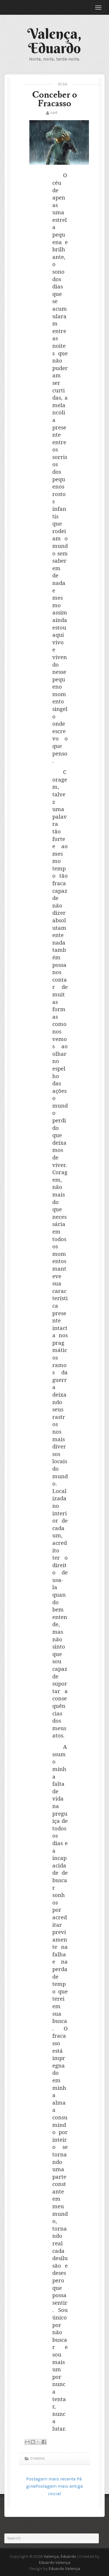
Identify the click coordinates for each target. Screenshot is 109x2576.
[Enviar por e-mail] (27, 2442)
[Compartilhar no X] (38, 2442)
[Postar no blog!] (33, 2442)
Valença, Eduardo (54, 41)
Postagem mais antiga (59, 2486)
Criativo (37, 2458)
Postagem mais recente (51, 2479)
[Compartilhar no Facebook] (44, 2442)
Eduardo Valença (54, 2563)
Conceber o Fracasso (55, 99)
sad (54, 112)
